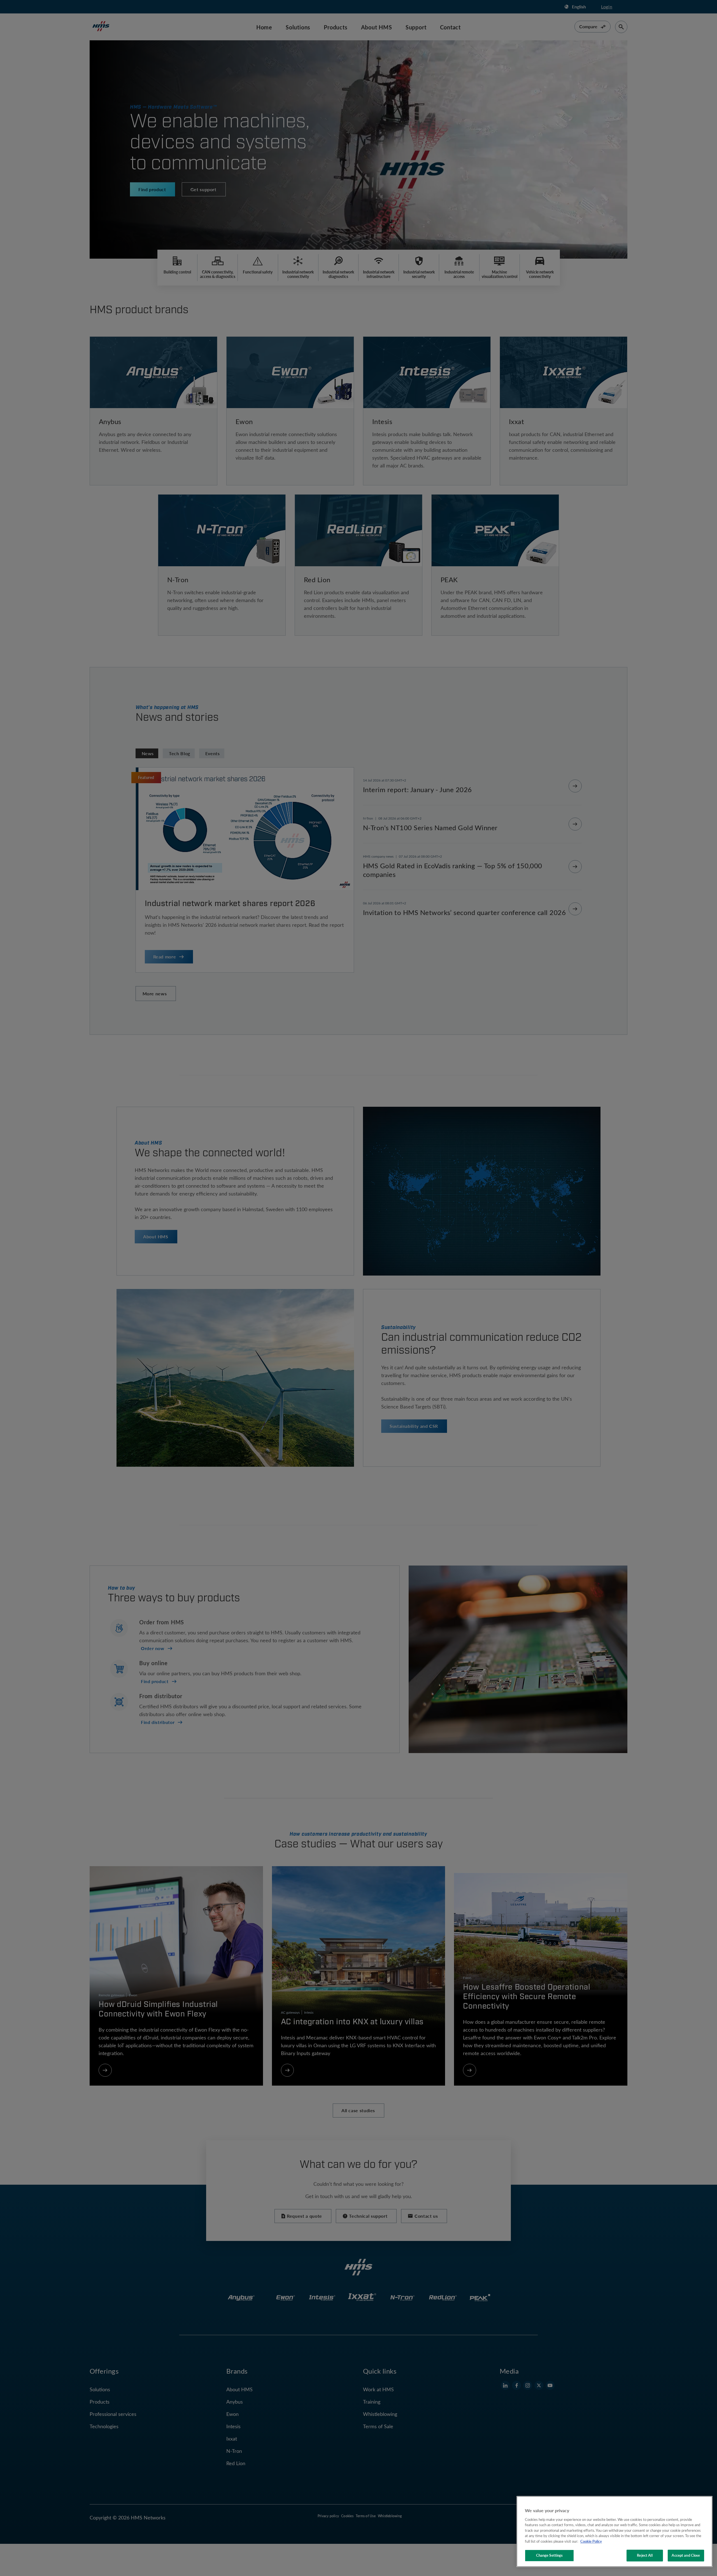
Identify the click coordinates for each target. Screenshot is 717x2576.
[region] (614, 2531)
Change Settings (550, 2555)
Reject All (645, 2555)
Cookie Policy (591, 2541)
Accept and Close (686, 2555)
